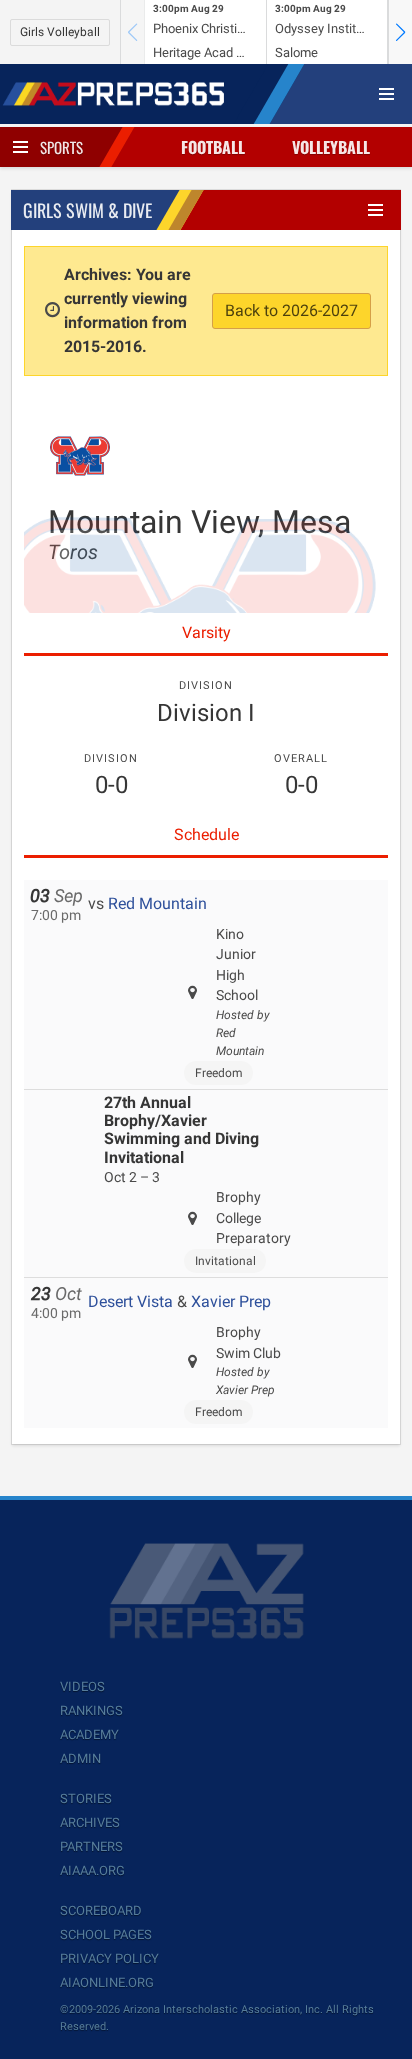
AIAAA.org (92, 1870)
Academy (89, 1734)
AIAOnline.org (107, 1982)
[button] (400, 32)
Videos (82, 1686)
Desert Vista (130, 1301)
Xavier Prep (231, 1301)
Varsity (206, 632)
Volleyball (331, 147)
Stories (86, 1798)
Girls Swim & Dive (87, 210)
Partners (91, 1846)
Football (213, 147)
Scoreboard (101, 1910)
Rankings (91, 1710)
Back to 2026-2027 (291, 310)
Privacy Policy (109, 1958)
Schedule (206, 834)
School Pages (106, 1934)
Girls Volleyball (60, 32)
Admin (80, 1758)
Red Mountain (157, 903)
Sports (61, 147)
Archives (90, 1822)
